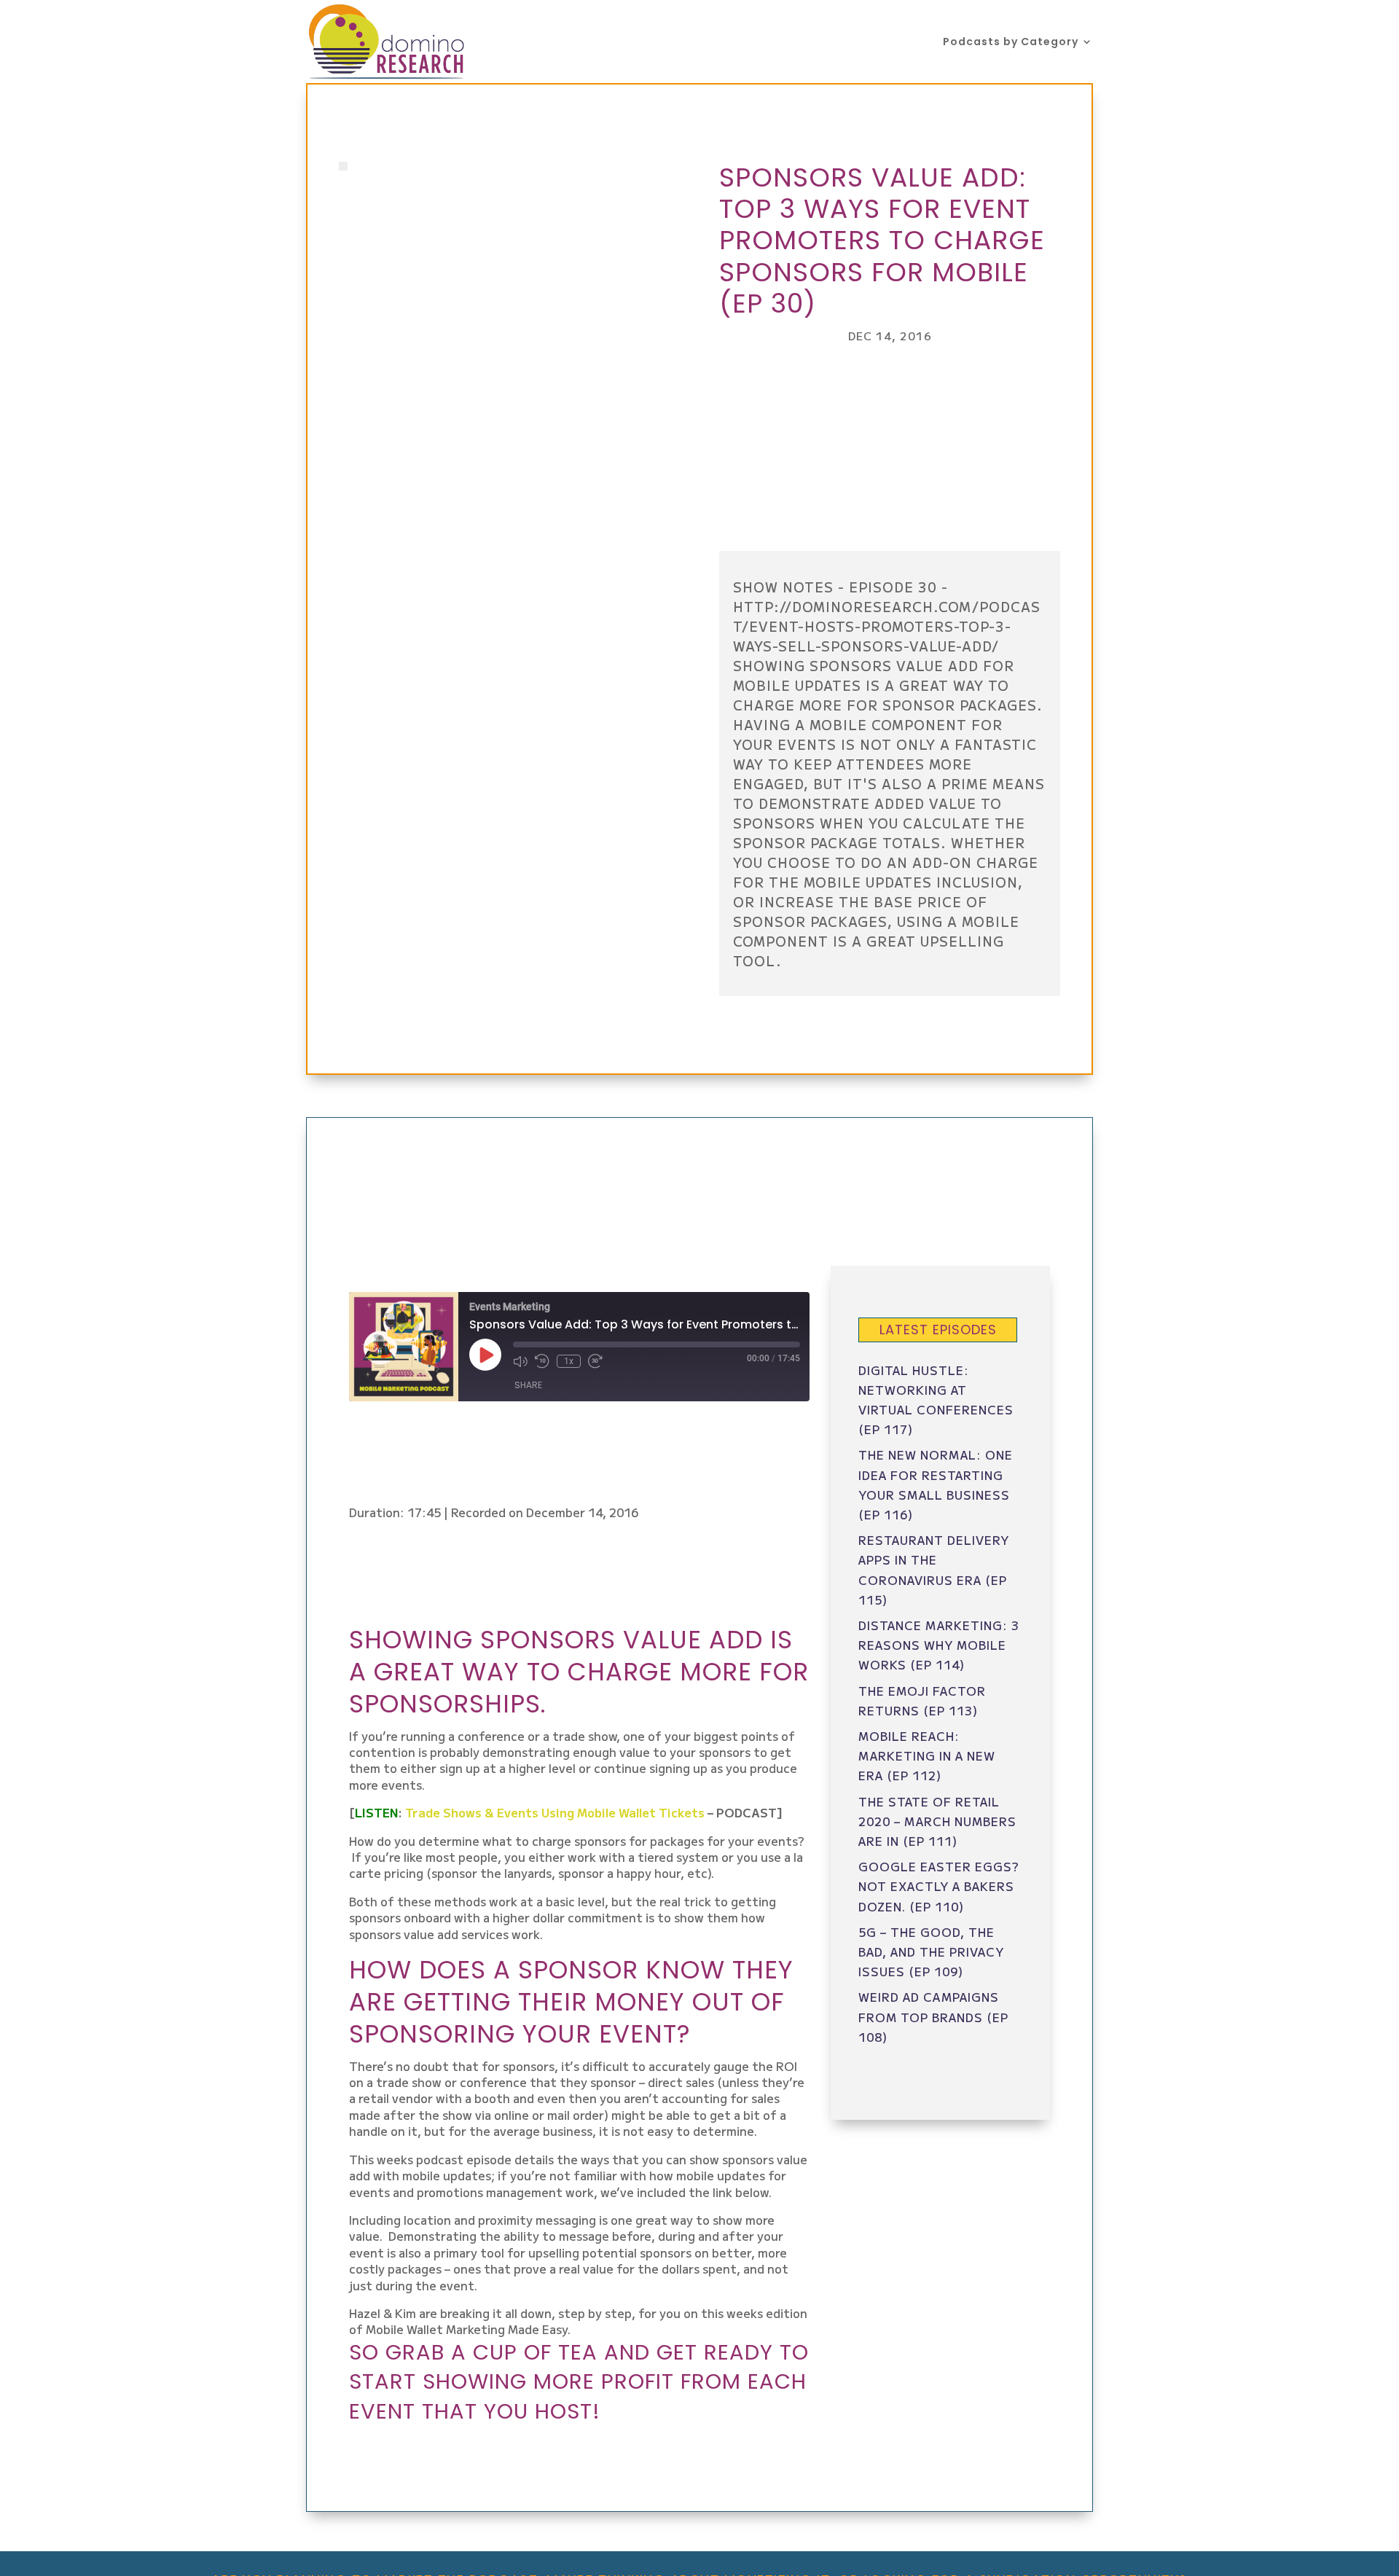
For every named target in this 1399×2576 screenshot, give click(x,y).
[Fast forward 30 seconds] (595, 1361)
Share (528, 1385)
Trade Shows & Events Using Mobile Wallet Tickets (555, 1812)
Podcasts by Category (1011, 43)
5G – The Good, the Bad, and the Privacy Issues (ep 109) (931, 1951)
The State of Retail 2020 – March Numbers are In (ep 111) (937, 1821)
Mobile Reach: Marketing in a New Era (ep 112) (927, 1755)
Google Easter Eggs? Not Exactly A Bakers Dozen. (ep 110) (939, 1886)
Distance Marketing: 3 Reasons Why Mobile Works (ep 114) (939, 1645)
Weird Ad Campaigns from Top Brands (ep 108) (933, 2016)
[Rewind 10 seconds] (542, 1361)
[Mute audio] (520, 1361)
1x (569, 1361)
